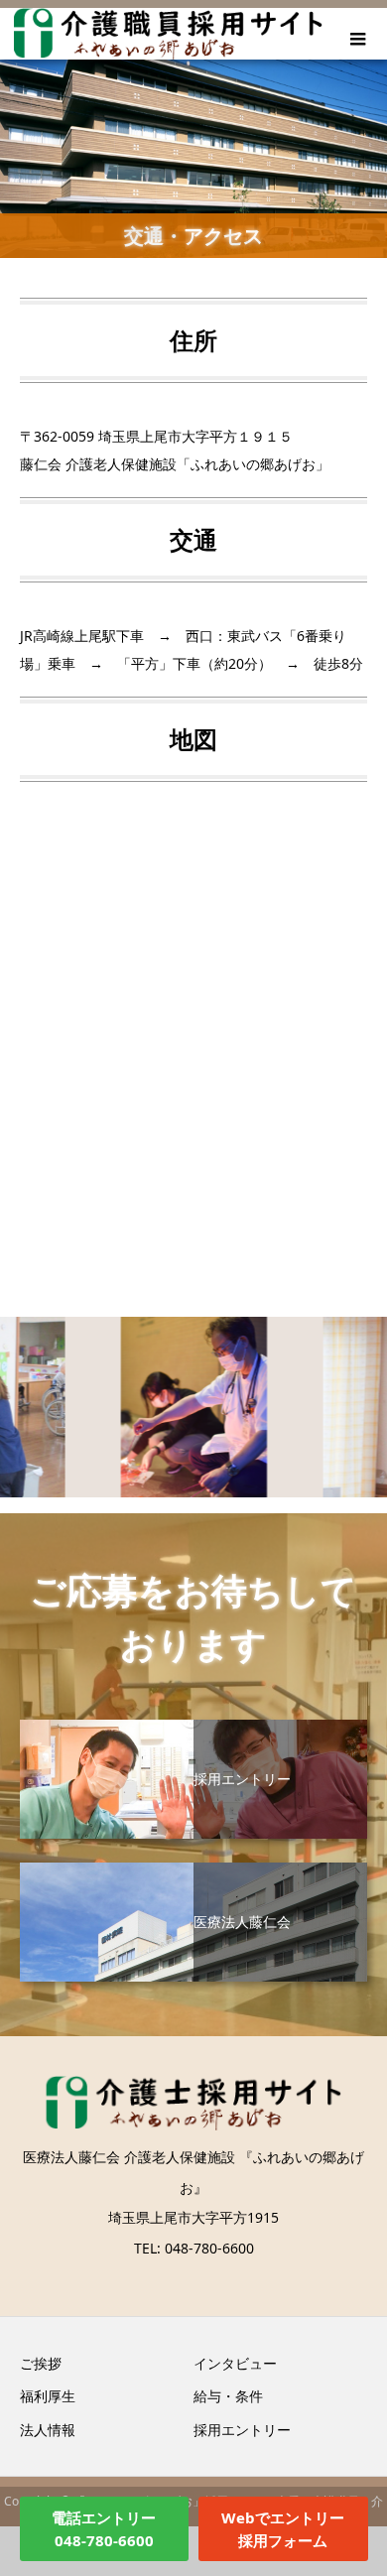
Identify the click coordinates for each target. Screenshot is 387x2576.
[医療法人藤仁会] (193, 1870)
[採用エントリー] (193, 1727)
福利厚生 (48, 2396)
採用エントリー (242, 2430)
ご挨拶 (41, 2363)
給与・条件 (228, 2396)
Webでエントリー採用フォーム (283, 2529)
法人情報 (48, 2430)
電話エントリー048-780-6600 (104, 2529)
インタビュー (235, 2363)
